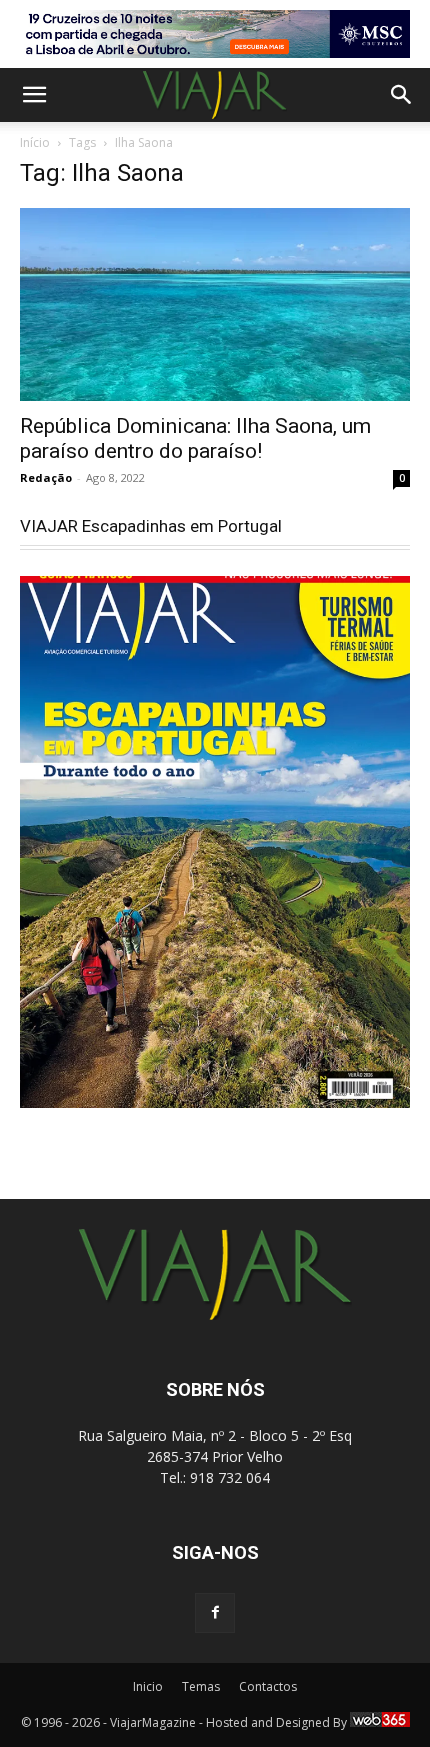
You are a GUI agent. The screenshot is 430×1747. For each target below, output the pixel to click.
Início (35, 142)
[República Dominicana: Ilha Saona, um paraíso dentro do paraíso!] (215, 304)
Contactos (268, 1686)
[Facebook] (215, 1613)
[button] (34, 95)
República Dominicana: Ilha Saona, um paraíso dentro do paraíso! (195, 438)
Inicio (148, 1686)
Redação (46, 477)
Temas (201, 1686)
